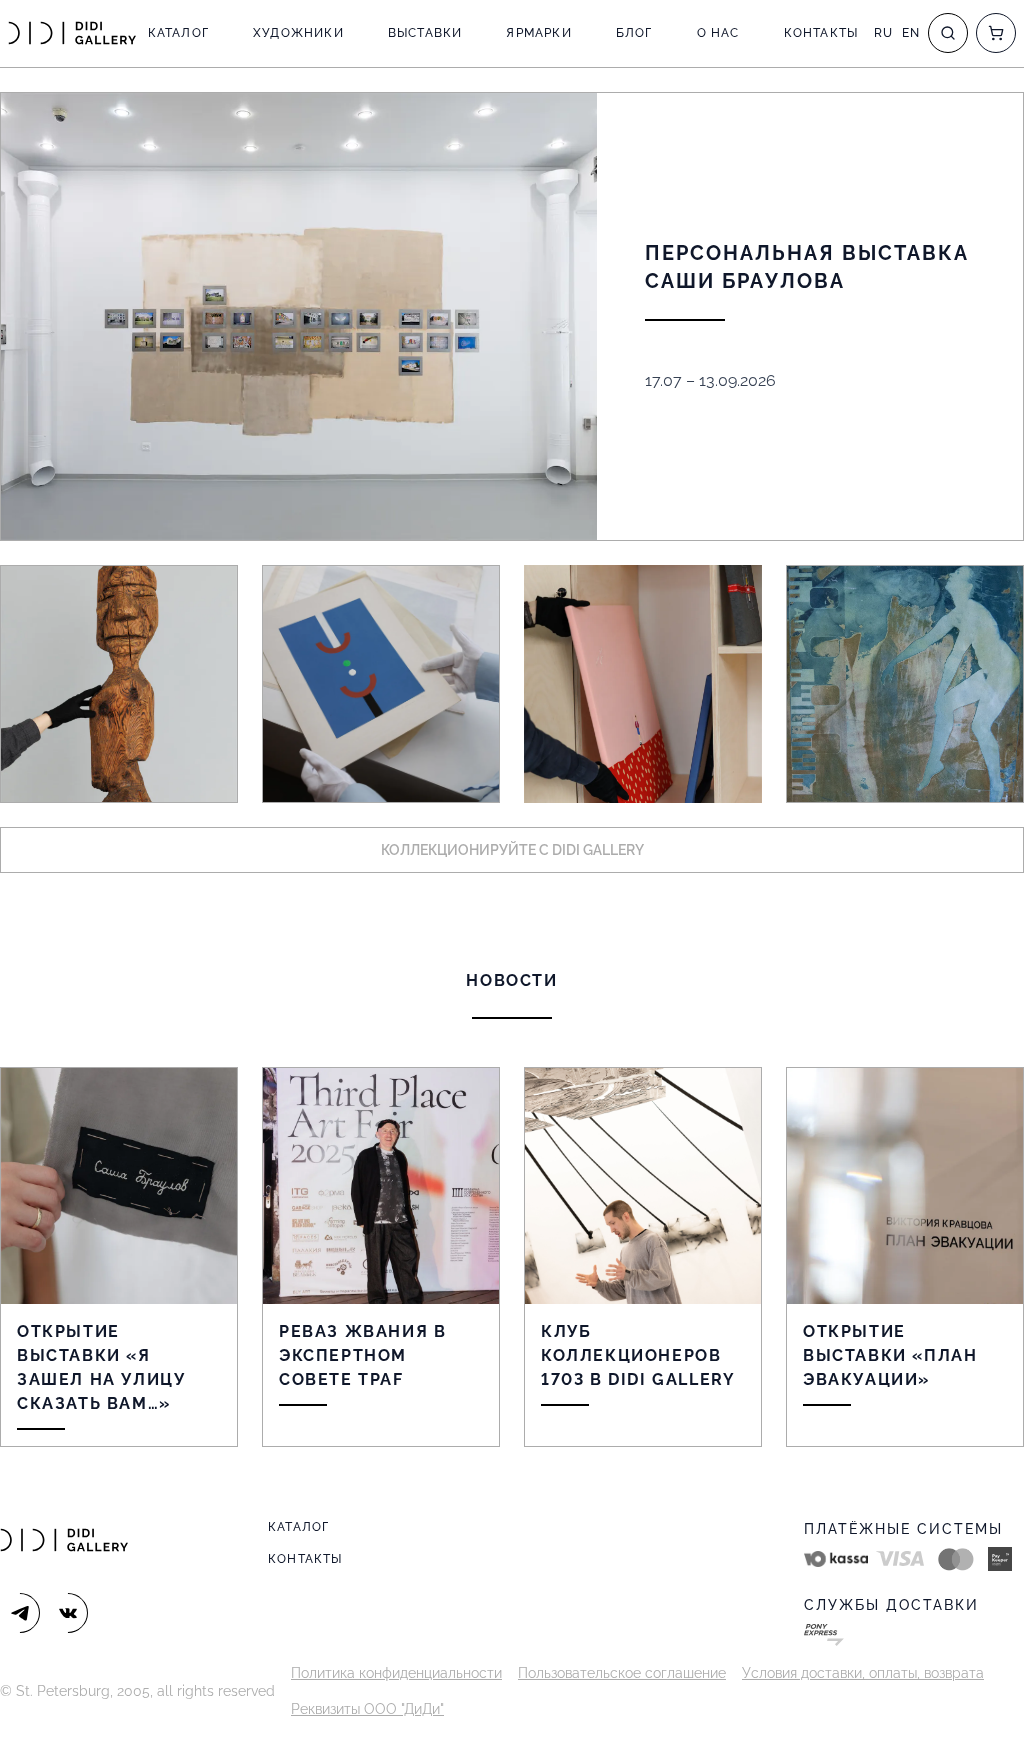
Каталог (178, 33)
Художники (298, 33)
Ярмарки (538, 33)
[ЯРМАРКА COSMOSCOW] (119, 684)
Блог (634, 33)
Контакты (821, 33)
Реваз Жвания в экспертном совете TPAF (362, 1355)
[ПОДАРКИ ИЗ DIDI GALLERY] (643, 684)
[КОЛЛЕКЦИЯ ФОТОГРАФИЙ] (905, 684)
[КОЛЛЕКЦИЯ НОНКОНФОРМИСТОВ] (381, 684)
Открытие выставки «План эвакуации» (890, 1355)
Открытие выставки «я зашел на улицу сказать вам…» (101, 1367)
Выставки (425, 33)
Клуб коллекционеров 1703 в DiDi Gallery (638, 1355)
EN (911, 33)
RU (883, 33)
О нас (718, 33)
